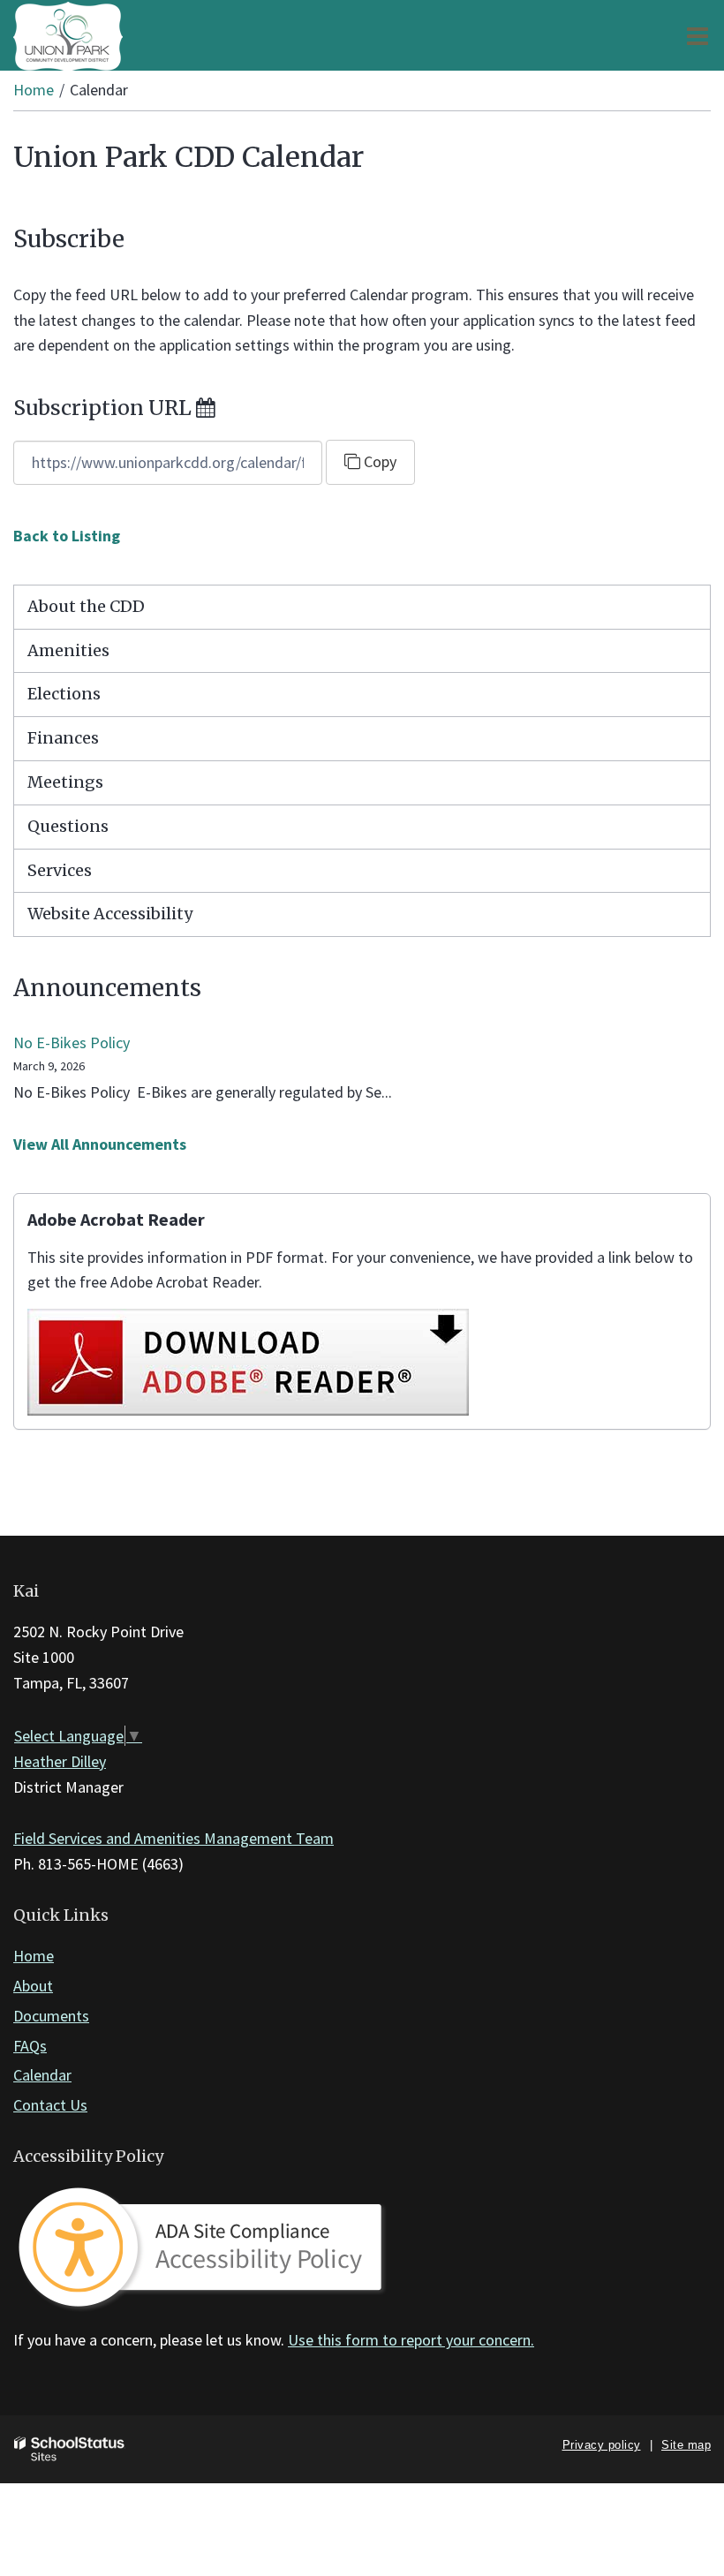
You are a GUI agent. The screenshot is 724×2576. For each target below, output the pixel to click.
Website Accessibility (110, 914)
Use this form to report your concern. (411, 2340)
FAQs (30, 2046)
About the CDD (86, 606)
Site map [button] (686, 2445)
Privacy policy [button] (602, 2445)
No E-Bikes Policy (72, 1042)
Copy (378, 461)
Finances (63, 738)
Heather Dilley (60, 1761)
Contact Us (50, 2105)
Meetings (65, 782)
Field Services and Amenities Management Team (173, 1838)
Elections (64, 694)
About (33, 1986)
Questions (68, 826)
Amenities (68, 650)
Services (60, 870)
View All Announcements (100, 1144)
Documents (51, 2016)
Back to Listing (67, 536)
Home (34, 90)
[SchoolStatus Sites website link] (70, 2449)
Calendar (42, 2075)
